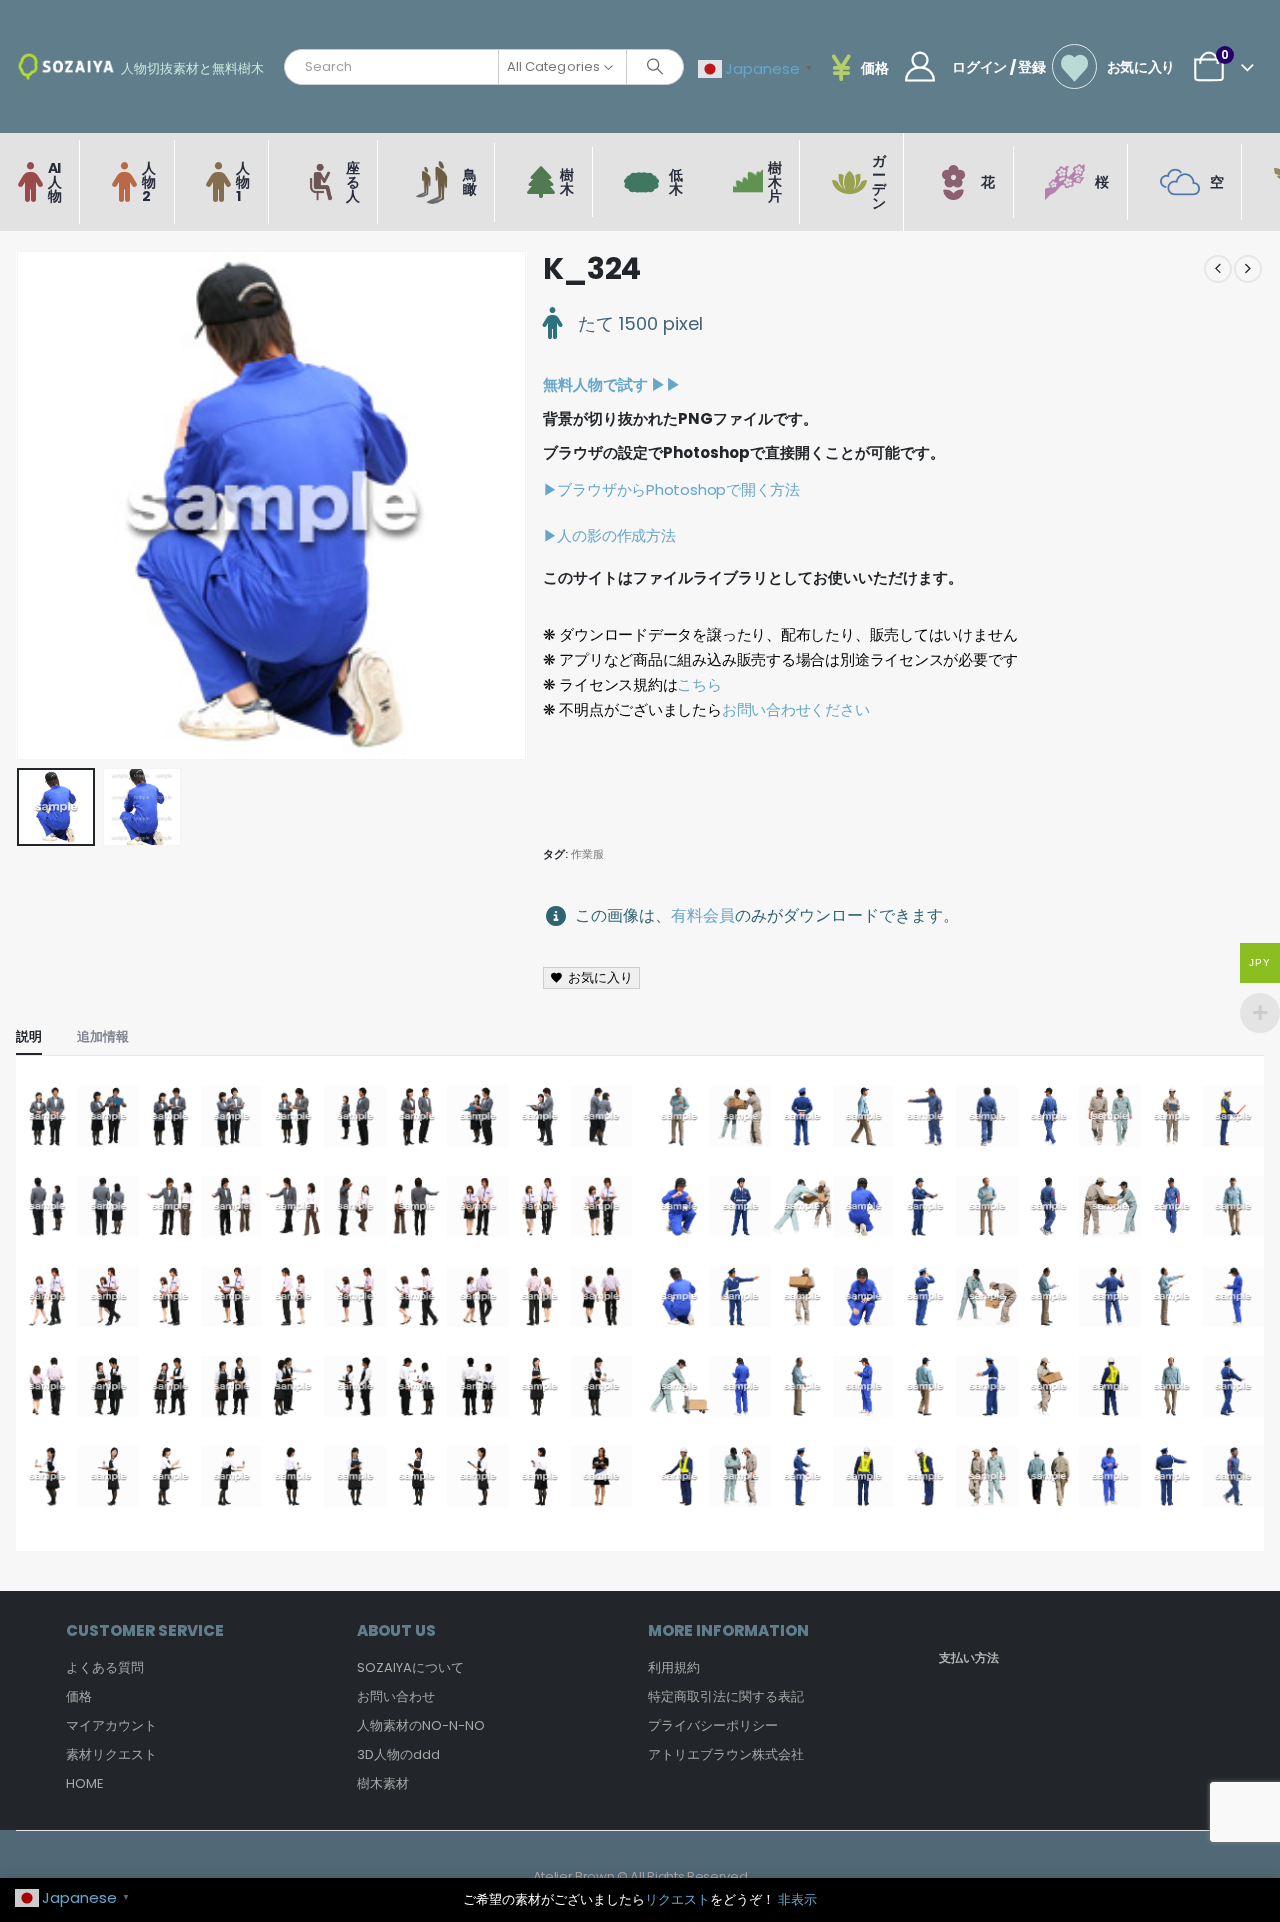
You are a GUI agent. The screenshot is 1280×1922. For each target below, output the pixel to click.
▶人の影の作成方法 (609, 535)
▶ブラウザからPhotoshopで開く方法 (671, 489)
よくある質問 (105, 1667)
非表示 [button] (797, 1899)
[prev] (1218, 269)
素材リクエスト (111, 1754)
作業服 (587, 854)
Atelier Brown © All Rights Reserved (640, 1876)
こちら (699, 684)
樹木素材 (383, 1783)
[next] (1248, 269)
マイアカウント (111, 1725)
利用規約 (674, 1667)
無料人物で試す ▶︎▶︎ (612, 384)
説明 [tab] (29, 1036)
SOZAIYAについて (410, 1667)
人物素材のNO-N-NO (421, 1725)
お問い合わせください (796, 709)
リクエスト (677, 1899)
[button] (21, 506)
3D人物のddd (398, 1754)
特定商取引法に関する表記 (726, 1696)
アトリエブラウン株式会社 (726, 1754)
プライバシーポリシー (713, 1725)
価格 (79, 1696)
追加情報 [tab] (103, 1036)
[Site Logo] (66, 66)
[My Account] (920, 67)
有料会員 (703, 915)
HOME (85, 1783)
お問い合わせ (396, 1696)
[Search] (655, 67)
